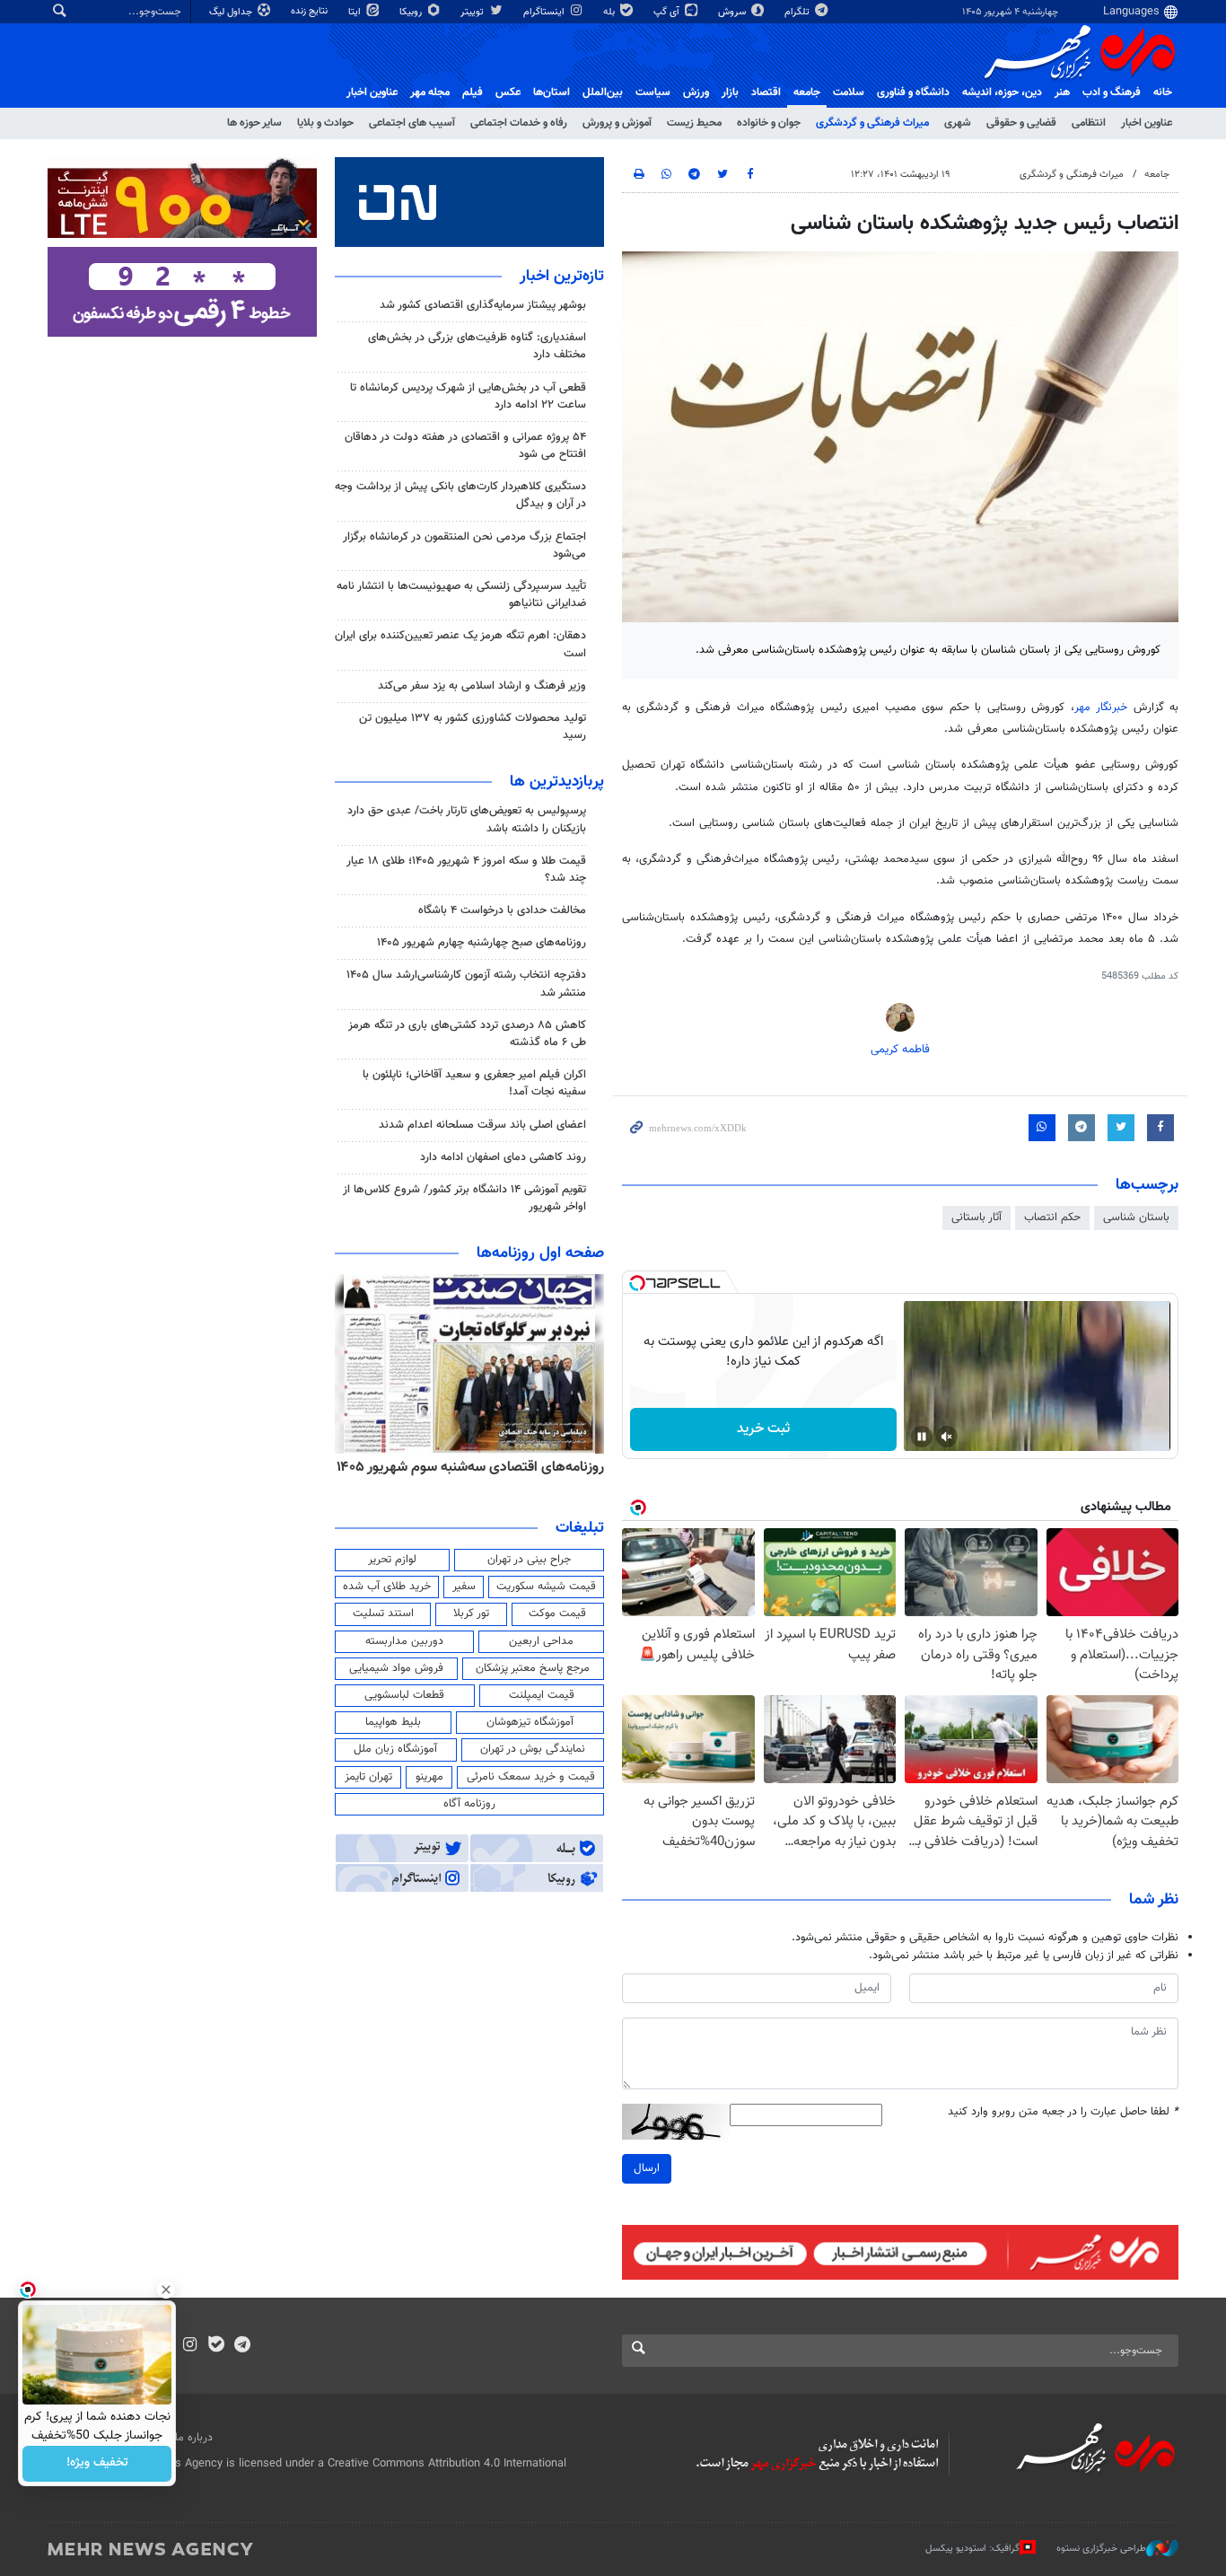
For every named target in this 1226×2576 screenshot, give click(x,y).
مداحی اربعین (541, 1641)
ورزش (696, 92)
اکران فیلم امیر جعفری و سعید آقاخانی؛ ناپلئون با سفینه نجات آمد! (474, 1083)
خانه (1163, 92)
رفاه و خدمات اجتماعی (519, 123)
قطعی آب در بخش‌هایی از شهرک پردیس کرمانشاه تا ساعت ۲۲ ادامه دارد (468, 396)
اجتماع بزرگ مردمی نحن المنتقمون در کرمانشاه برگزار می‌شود (464, 545)
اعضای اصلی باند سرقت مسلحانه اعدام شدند (482, 1125)
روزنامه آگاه (469, 1804)
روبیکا (412, 12)
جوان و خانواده (769, 123)
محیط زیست (694, 123)
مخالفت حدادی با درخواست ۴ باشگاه (502, 910)
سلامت (849, 92)
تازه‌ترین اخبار (562, 277)
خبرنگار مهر (1101, 708)
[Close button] (166, 2290)
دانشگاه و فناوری (913, 92)
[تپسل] (637, 1283)
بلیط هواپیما (393, 1722)
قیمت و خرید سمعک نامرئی (531, 1777)
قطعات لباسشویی (404, 1695)
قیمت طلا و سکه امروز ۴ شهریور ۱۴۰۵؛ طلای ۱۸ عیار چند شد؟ (466, 870)
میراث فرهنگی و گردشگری (872, 123)
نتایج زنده (311, 11)
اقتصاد (766, 92)
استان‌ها (552, 92)
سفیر (464, 1587)
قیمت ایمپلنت (542, 1695)
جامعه (807, 92)
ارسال (647, 2168)
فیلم (473, 92)
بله (610, 12)
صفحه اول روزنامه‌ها (540, 1253)
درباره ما (194, 2438)
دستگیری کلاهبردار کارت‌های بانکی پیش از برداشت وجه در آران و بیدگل (460, 495)
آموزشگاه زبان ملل (395, 1749)
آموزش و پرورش (617, 123)
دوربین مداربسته (404, 1641)
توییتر (473, 12)
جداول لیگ (232, 12)
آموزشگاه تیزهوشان (530, 1722)
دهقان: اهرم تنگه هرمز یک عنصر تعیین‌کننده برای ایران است (460, 644)
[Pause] (922, 1437)
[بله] (216, 2346)
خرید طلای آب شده (387, 1587)
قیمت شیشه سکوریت (546, 1587)
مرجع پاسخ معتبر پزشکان (533, 1668)
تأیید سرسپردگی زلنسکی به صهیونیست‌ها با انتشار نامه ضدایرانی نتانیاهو (461, 595)
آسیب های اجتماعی (412, 123)
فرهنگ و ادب (1112, 92)
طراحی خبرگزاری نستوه (1101, 2549)
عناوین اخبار (1147, 123)
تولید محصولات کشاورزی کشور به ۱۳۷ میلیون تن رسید (473, 727)
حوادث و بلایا (325, 123)
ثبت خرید (763, 1429)
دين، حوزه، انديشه (1002, 92)
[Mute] (947, 1437)
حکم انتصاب (1052, 1218)
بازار (730, 92)
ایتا (356, 12)
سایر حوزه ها (254, 123)
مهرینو (429, 1777)
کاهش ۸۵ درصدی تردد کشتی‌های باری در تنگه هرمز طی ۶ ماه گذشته (467, 1034)
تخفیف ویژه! (97, 2464)
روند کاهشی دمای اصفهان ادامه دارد (503, 1157)
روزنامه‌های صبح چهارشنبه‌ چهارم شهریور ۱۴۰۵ (482, 943)
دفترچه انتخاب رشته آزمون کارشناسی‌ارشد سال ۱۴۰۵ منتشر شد (466, 984)
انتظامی (1089, 123)
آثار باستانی (976, 1218)
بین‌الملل (603, 92)
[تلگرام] (242, 2346)
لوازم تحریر (392, 1560)
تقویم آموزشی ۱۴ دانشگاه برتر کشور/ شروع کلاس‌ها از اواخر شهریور (464, 1198)
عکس (508, 92)
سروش (733, 12)
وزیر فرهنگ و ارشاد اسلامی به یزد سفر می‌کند (482, 686)
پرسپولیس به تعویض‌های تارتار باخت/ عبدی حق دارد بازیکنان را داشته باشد (467, 819)
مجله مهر (430, 92)
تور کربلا (471, 1613)
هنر (1062, 92)
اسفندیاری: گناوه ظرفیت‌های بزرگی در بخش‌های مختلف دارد (477, 346)
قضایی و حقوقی (1021, 123)
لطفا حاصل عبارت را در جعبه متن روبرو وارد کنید (1063, 2112)
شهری (958, 123)
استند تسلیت (383, 1613)
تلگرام (798, 12)
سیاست (653, 92)
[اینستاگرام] (190, 2346)
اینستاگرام (545, 12)
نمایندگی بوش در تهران (533, 1749)
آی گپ (668, 12)
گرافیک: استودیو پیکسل (972, 2549)
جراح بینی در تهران (529, 1560)
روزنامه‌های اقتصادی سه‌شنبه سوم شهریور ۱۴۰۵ (470, 1467)
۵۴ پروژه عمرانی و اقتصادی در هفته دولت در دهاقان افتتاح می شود (465, 446)
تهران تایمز (368, 1777)
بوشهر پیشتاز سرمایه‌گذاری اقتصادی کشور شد (483, 305)
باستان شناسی (1136, 1218)
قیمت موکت (557, 1613)
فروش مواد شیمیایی (396, 1668)
